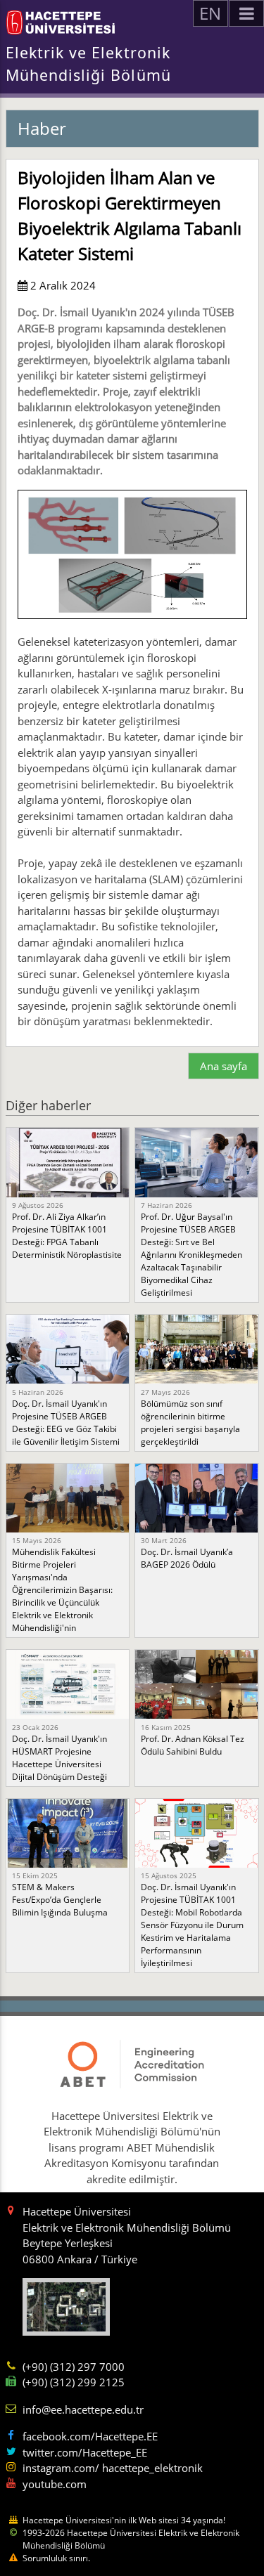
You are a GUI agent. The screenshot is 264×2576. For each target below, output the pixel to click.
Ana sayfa (224, 1066)
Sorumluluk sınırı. (56, 2558)
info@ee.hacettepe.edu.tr (83, 2409)
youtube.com (55, 2484)
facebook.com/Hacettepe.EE (90, 2436)
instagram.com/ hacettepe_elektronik (113, 2468)
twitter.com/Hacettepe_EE (85, 2452)
